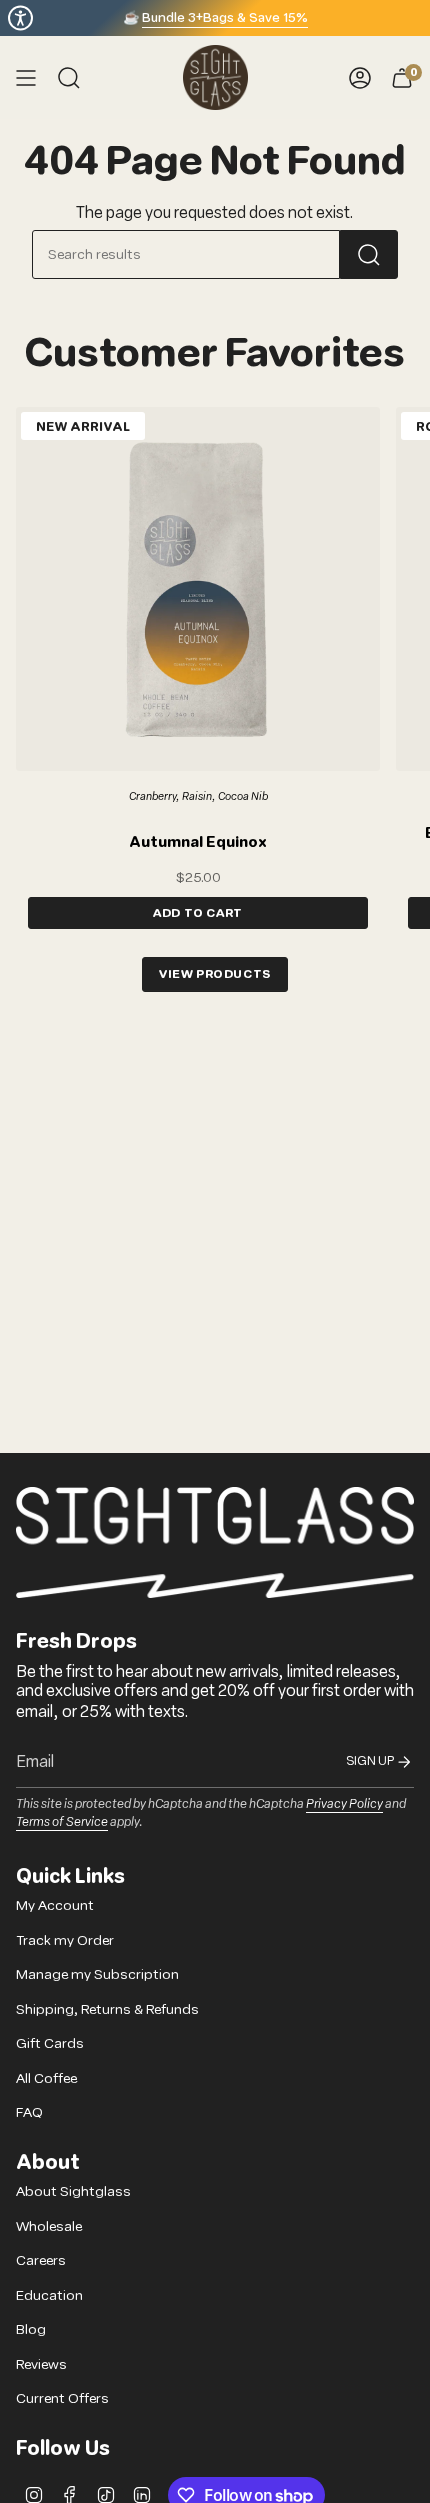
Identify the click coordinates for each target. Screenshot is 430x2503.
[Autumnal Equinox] (198, 589)
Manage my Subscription (97, 1974)
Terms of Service (62, 1821)
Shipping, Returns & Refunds (107, 2009)
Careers (41, 2260)
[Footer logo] (215, 1542)
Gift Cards (50, 2043)
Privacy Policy (344, 1803)
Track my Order (65, 1940)
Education (49, 2295)
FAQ (29, 2112)
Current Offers (62, 2398)
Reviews (41, 2364)
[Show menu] (26, 77)
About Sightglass (73, 2191)
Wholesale (49, 2226)
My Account (55, 1905)
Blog (31, 2329)
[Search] (369, 254)
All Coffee (46, 2078)
